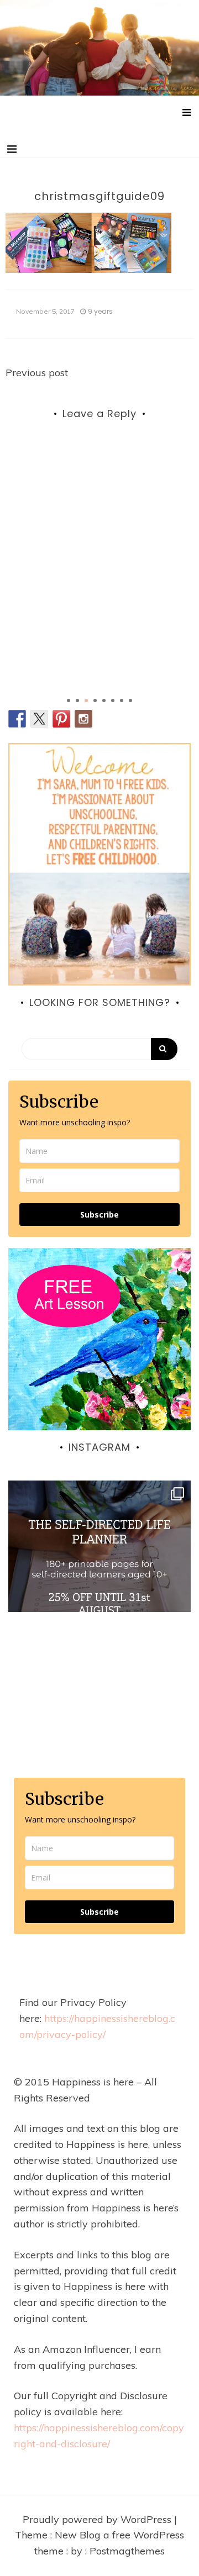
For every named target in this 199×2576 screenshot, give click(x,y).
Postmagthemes (127, 2551)
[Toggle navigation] (12, 149)
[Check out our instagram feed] (83, 719)
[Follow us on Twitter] (39, 719)
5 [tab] (104, 700)
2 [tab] (77, 700)
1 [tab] (69, 700)
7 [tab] (122, 700)
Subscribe (99, 1215)
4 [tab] (95, 700)
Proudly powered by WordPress (98, 2519)
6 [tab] (113, 700)
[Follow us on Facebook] (17, 719)
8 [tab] (130, 700)
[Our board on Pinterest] (61, 719)
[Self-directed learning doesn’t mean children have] (99, 1572)
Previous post (37, 373)
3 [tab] (86, 700)
